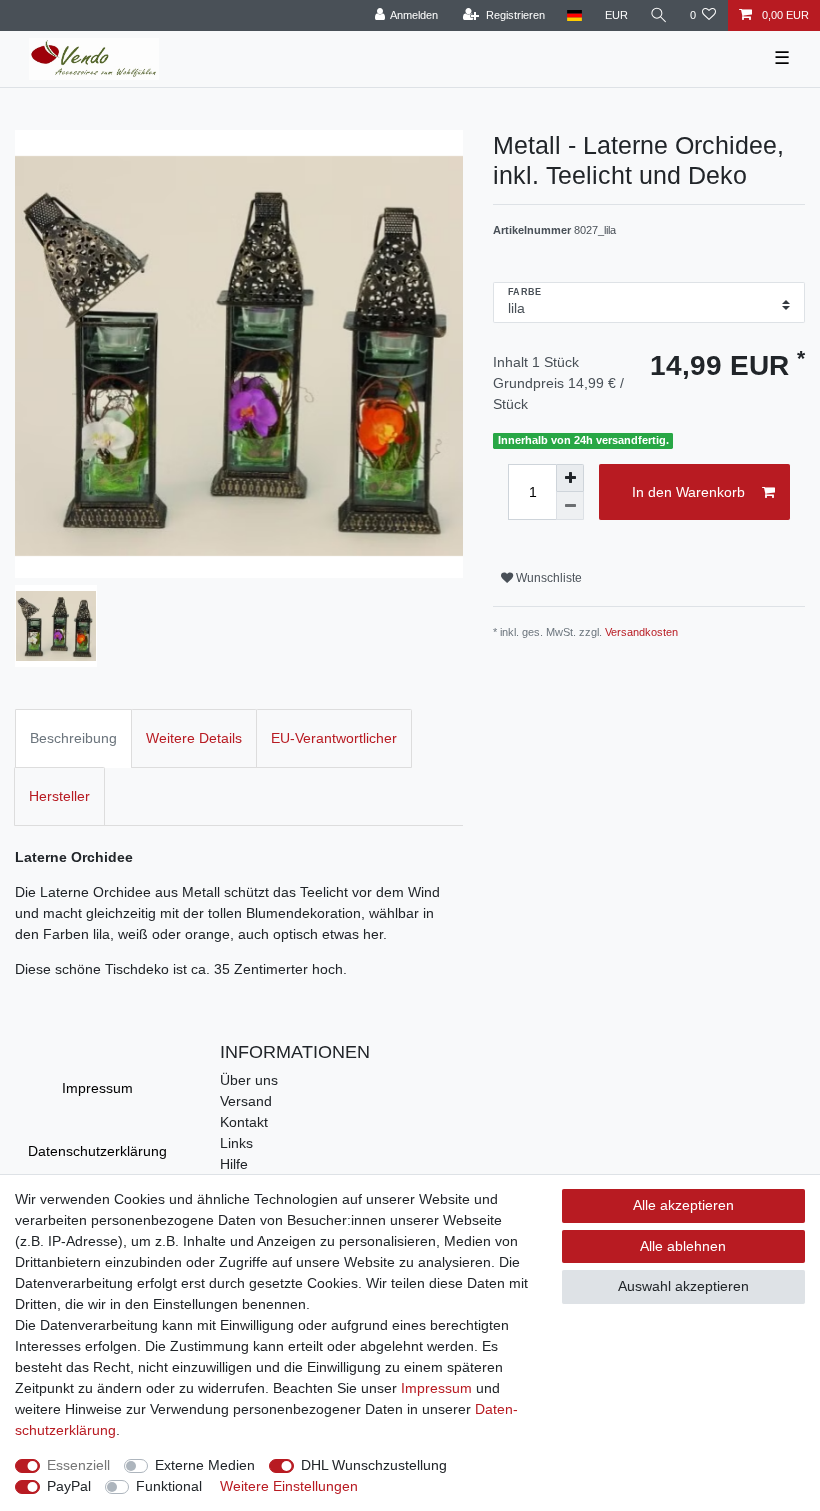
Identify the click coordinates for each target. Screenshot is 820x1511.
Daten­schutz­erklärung (97, 1151)
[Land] (574, 15)
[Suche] (659, 15)
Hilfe (234, 1164)
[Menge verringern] (570, 506)
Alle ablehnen (683, 1246)
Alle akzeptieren (683, 1205)
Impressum (97, 1088)
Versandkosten (641, 632)
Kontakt (244, 1122)
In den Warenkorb (688, 492)
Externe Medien (205, 1465)
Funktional (169, 1486)
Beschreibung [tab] (73, 738)
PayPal (69, 1486)
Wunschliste (547, 578)
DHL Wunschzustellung (374, 1465)
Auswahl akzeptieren (683, 1286)
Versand (246, 1101)
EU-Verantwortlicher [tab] (334, 738)
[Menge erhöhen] (570, 478)
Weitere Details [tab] (194, 738)
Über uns (249, 1080)
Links (236, 1143)
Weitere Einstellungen (289, 1486)
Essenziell (78, 1465)
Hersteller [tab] (59, 796)
